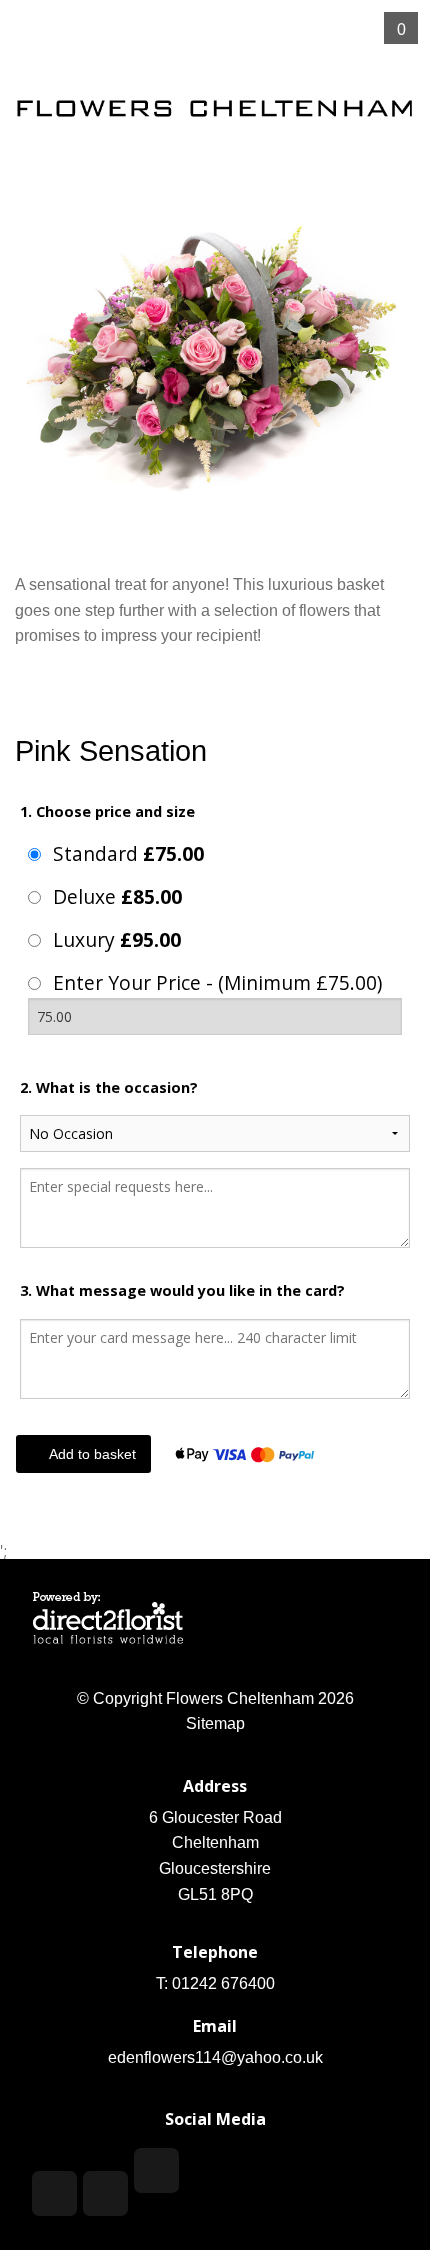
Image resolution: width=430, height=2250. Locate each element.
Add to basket (90, 1454)
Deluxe (117, 896)
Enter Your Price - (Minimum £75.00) (217, 982)
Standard (128, 853)
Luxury (117, 939)
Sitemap (215, 1723)
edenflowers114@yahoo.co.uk (215, 2057)
